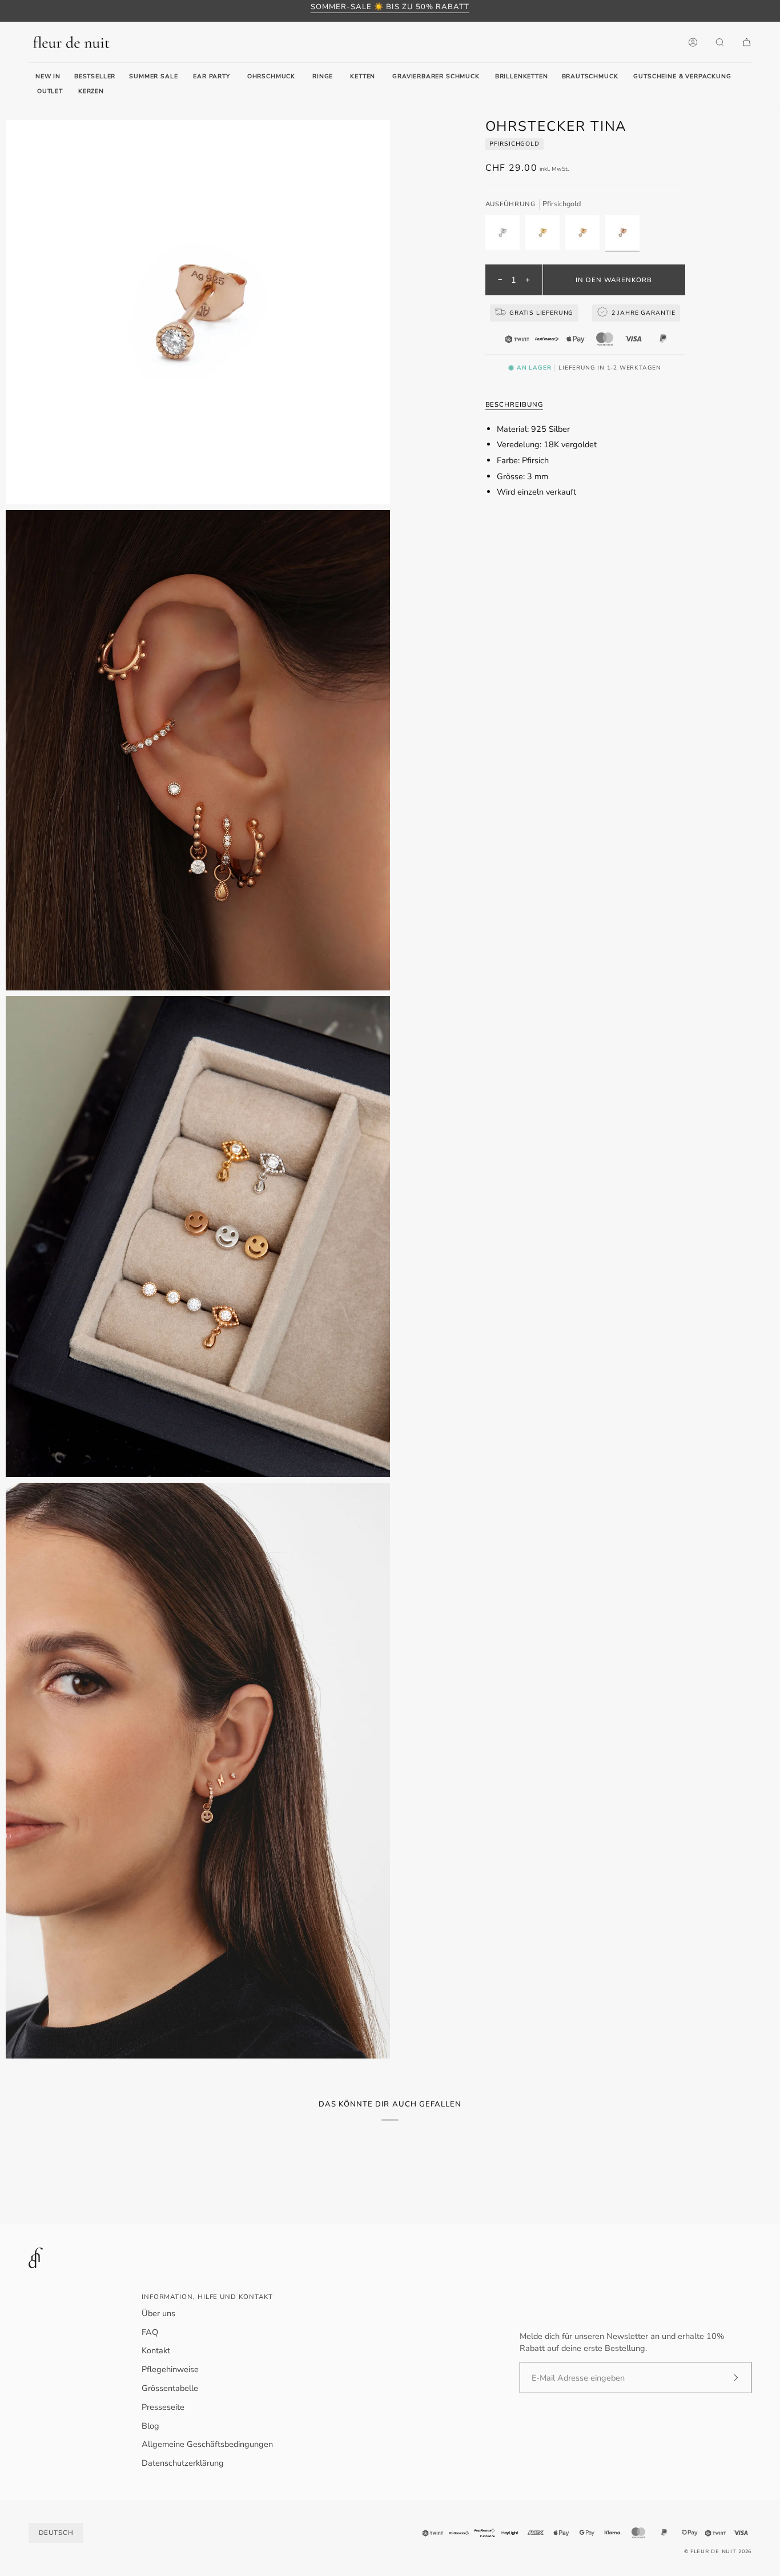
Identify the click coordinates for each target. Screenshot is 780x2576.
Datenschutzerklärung (183, 2463)
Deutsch (56, 2533)
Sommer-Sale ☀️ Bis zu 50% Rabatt (390, 7)
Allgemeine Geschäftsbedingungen (207, 2444)
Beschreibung (514, 404)
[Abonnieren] (727, 2378)
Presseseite (163, 2407)
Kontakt (156, 2350)
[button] (211, 77)
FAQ (150, 2332)
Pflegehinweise (170, 2369)
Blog (150, 2426)
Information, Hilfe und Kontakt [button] (207, 2297)
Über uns (158, 2313)
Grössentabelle (170, 2388)
